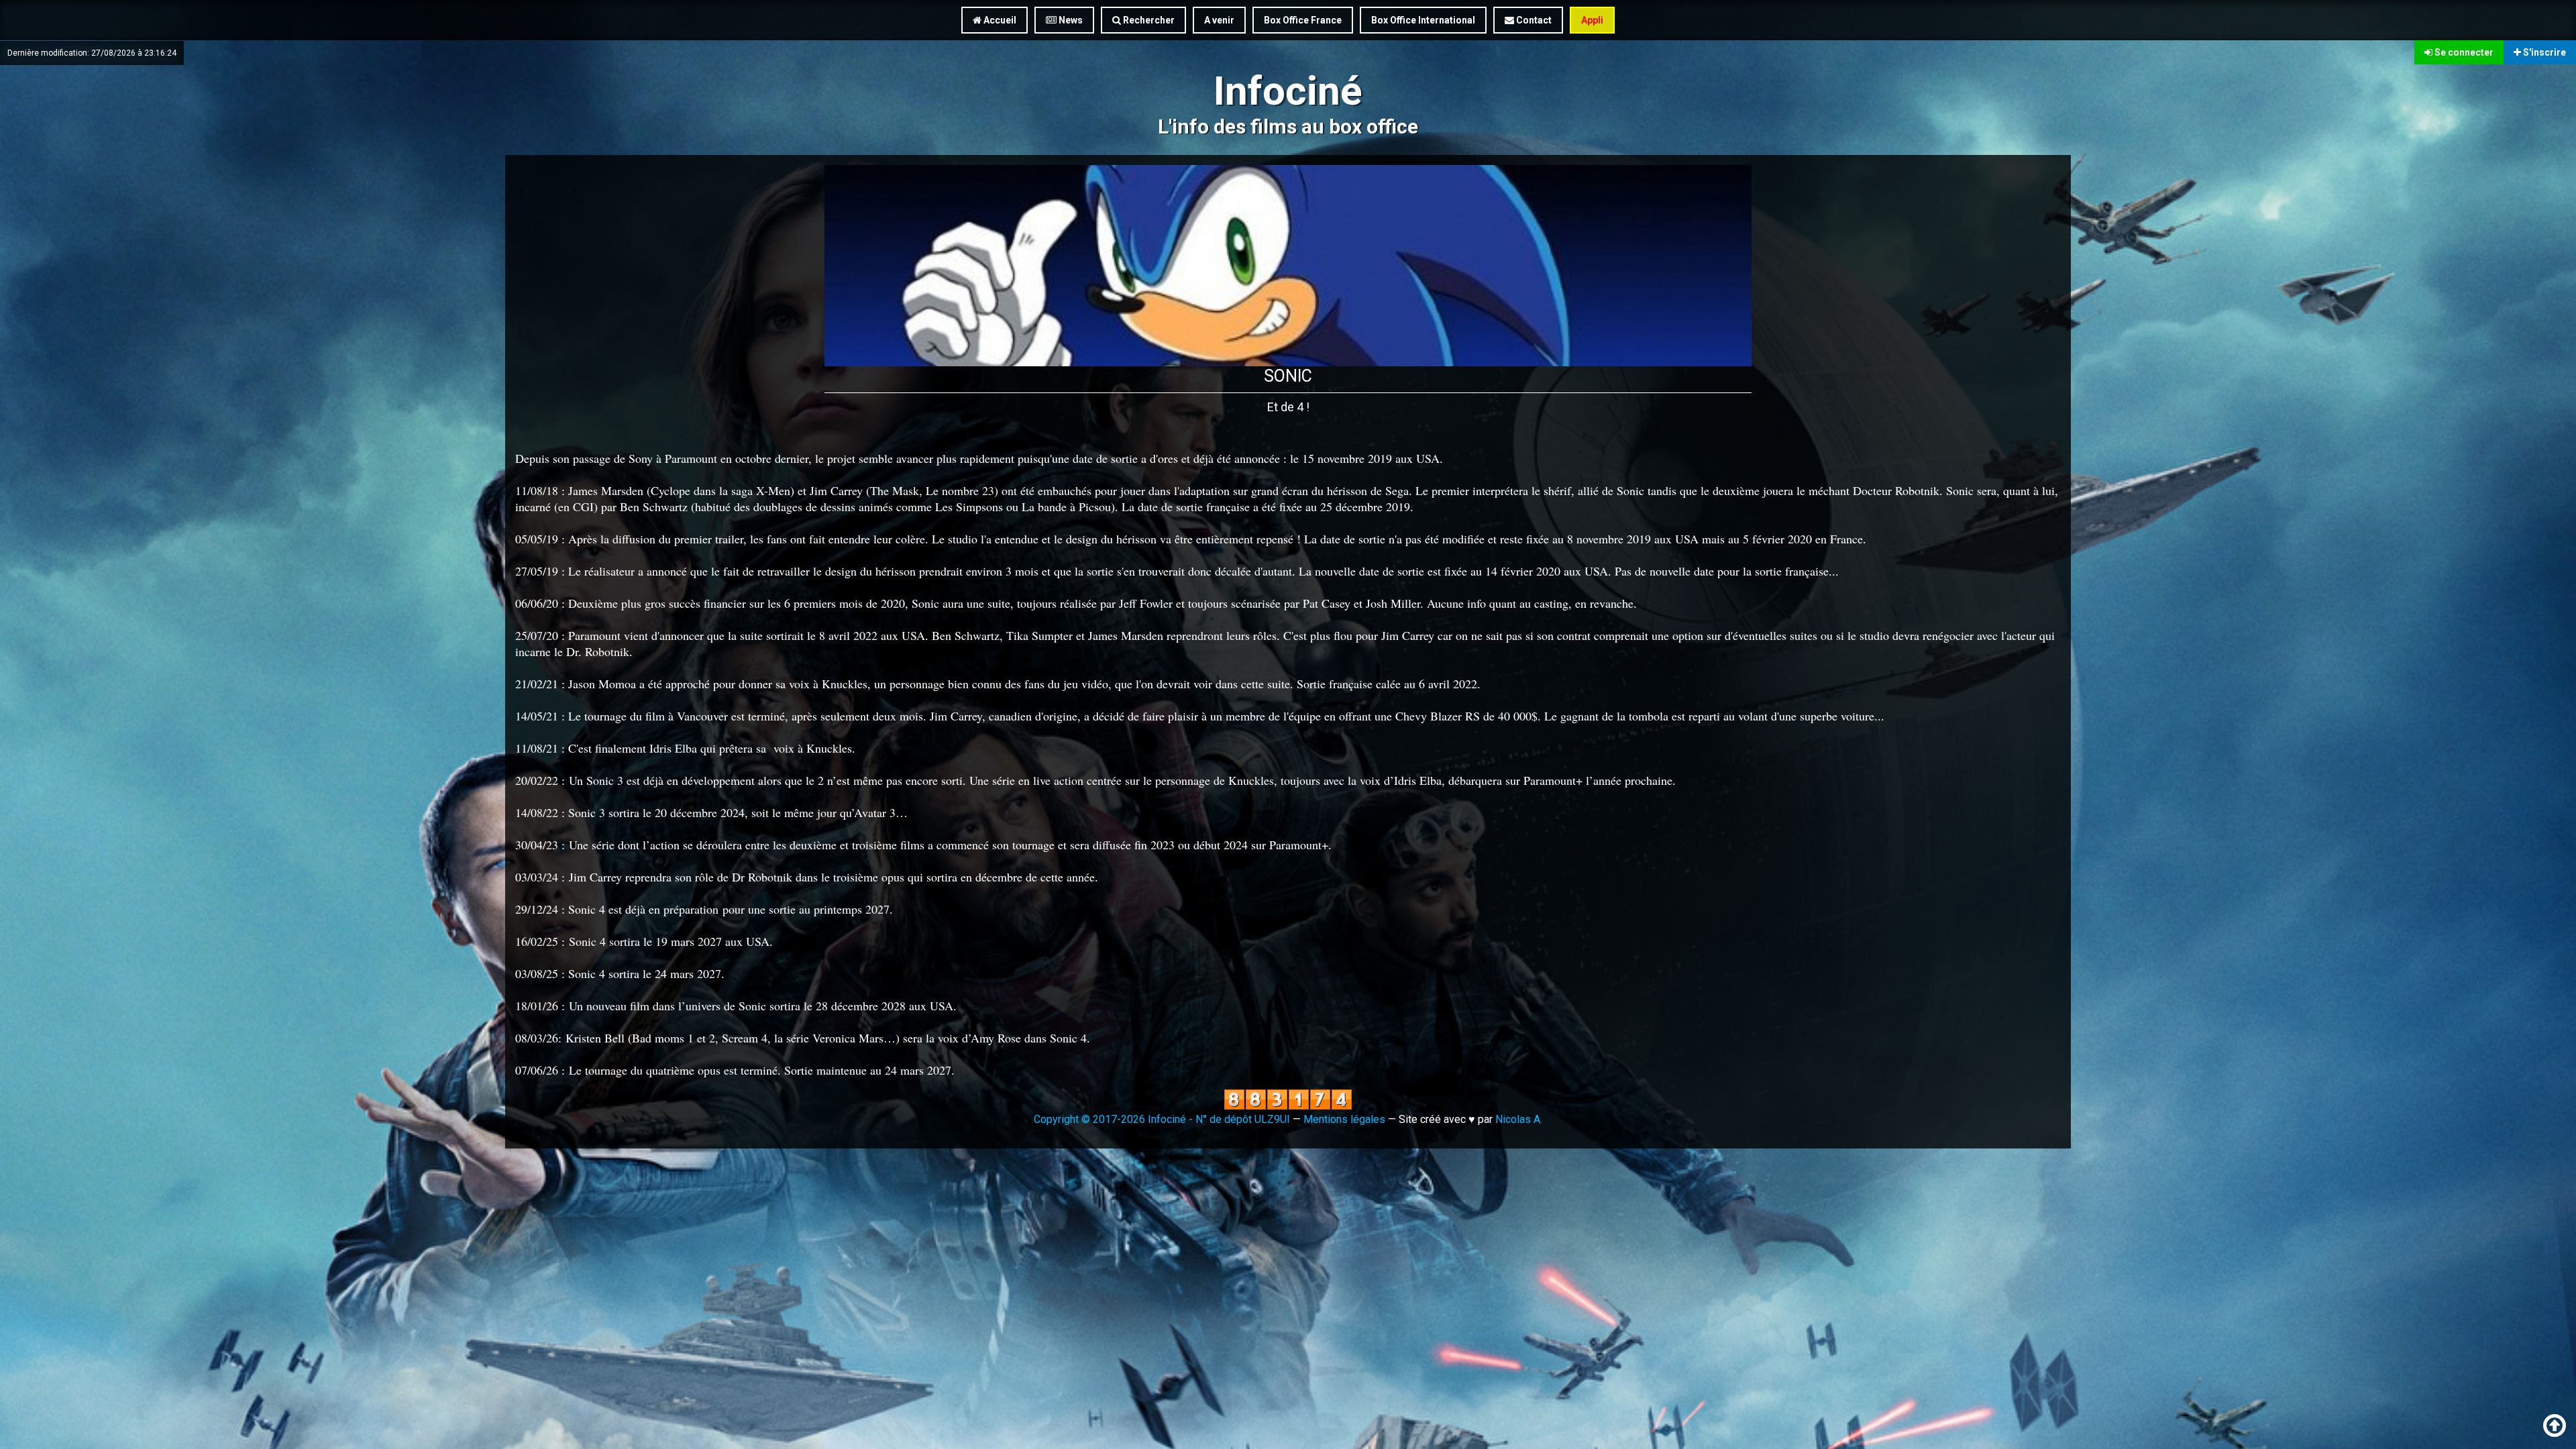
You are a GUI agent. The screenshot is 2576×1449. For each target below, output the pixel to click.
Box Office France (1303, 20)
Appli (1592, 20)
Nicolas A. (1519, 1119)
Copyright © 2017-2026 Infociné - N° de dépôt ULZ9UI (1162, 1119)
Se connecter (2463, 52)
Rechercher (1148, 20)
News (1070, 20)
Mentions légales (1344, 1119)
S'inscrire (2543, 52)
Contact (1533, 20)
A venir (1219, 20)
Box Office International (1423, 20)
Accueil (999, 20)
